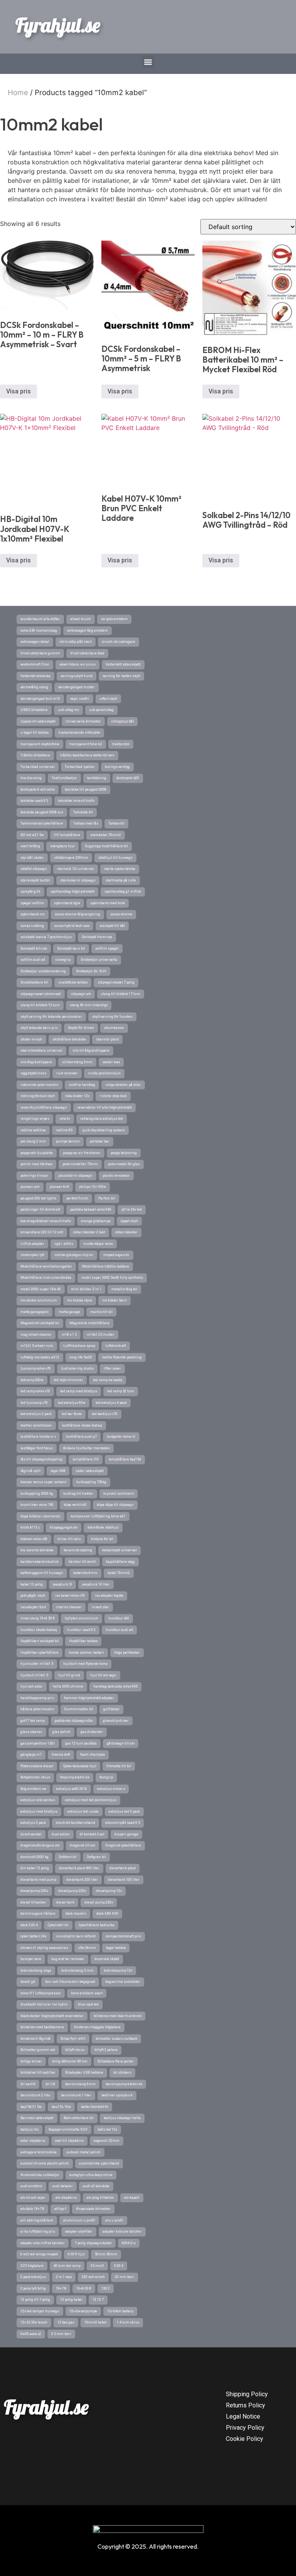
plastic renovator (116, 1176)
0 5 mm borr (61, 2334)
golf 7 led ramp (33, 1721)
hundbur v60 (119, 1618)
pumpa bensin (68, 1141)
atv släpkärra (66, 2198)
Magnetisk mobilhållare (89, 1323)
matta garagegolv (34, 1312)
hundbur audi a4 (119, 1630)
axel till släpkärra (69, 2141)
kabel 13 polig (32, 1584)
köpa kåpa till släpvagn (115, 1505)
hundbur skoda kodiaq (39, 1630)
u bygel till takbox (34, 733)
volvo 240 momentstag (39, 631)
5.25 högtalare (32, 2266)
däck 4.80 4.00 (107, 1914)
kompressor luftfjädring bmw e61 (98, 1516)
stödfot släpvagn (34, 869)
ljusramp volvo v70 (36, 1368)
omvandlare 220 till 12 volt (42, 1232)
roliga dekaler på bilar (123, 1085)
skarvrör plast (107, 1039)
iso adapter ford (33, 1607)
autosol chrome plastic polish (45, 2163)
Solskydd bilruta (34, 948)
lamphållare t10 (86, 1459)
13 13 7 (98, 2300)
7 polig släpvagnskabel (93, 2243)
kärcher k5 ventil (82, 1562)
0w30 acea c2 (31, 2334)
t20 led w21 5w (32, 835)
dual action (61, 1834)
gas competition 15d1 (38, 1743)
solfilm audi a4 (33, 960)
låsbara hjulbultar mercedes (86, 1448)
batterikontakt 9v (95, 2107)
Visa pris (18, 391)
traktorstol (121, 744)
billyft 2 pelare (106, 2050)
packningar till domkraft (40, 1209)
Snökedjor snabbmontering (43, 971)
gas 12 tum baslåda (81, 1743)
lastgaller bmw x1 (121, 1437)
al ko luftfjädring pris (38, 2231)
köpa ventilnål (75, 1505)
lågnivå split (30, 1471)
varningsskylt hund (77, 676)
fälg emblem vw (33, 1789)
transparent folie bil (86, 744)
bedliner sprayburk (117, 2095)
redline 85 (64, 1130)
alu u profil (114, 2220)
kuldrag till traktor (78, 1494)
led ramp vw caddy (108, 1380)
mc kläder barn (114, 1300)
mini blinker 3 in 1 (86, 1289)
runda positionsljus (104, 1073)
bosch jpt (28, 1982)
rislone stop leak (113, 1096)
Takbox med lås (86, 823)
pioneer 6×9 (59, 1187)
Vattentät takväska (35, 676)
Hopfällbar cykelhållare (40, 1653)
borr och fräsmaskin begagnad (70, 1982)
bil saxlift (28, 2084)
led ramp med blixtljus (79, 1391)
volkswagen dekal (35, 642)
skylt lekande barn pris (39, 1028)
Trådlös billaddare (35, 755)
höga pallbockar (127, 1653)
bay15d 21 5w (31, 2107)
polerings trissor (34, 1176)
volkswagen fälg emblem (87, 631)
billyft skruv (75, 2050)
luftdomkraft (116, 1346)
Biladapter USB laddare (84, 2073)
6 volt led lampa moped (39, 2254)
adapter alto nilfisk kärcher (43, 2243)
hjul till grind (69, 1675)
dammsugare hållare (38, 1914)
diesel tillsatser (33, 1902)
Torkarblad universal (38, 767)
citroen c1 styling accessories (44, 1948)
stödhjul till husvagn (115, 858)
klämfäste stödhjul (103, 1527)
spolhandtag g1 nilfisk (123, 892)
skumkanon (114, 1028)
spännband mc (33, 914)
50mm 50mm (106, 2254)
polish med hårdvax (36, 1164)
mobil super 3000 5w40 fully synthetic (112, 1278)
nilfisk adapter (32, 1244)
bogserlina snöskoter (123, 1982)
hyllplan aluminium (82, 1618)
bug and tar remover (68, 1959)
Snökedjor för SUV (91, 971)
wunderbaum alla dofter (40, 619)
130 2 (106, 2288)
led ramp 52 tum (121, 1391)
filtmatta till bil (119, 1766)
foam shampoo (92, 1755)
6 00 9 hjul (76, 2254)
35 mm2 (97, 2266)
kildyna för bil (102, 1539)
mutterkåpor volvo (98, 1244)
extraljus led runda (83, 1812)
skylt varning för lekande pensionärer (51, 1017)
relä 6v (65, 1119)
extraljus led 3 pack (124, 1812)
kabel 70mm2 (119, 1573)
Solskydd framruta (97, 937)
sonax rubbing (32, 926)
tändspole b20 (128, 778)
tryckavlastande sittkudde (79, 733)
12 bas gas (66, 2322)
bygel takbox (116, 1948)
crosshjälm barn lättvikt (76, 1936)
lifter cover (112, 1368)
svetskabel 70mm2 (106, 835)
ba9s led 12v (107, 2129)
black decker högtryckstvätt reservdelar (52, 2016)
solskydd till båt (112, 926)
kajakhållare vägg (120, 1562)
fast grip (106, 1777)
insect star (100, 1607)
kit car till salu (69, 1539)
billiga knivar (31, 2061)
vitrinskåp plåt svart (76, 642)
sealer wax (111, 1062)
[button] (148, 62)
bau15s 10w (61, 2107)
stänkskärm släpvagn (78, 880)
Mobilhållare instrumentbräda (46, 1278)
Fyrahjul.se (58, 25)
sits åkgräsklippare (36, 1062)
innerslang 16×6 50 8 (38, 1618)
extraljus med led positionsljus (91, 1800)
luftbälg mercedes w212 (40, 1357)
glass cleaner (31, 1732)
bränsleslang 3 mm (77, 1970)
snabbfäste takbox (73, 982)
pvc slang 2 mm (33, 1141)
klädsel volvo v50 (34, 1539)
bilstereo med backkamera (42, 2027)
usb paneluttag (101, 710)
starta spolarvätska (120, 869)
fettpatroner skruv (35, 1777)
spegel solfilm (32, 903)
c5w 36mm (87, 1948)
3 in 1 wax (64, 2277)
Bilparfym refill (73, 2039)
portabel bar (100, 1141)
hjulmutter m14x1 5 (37, 1664)
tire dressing (31, 778)
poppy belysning (124, 1153)
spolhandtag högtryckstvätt (72, 892)
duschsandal (31, 1834)
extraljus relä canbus (38, 1800)
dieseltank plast (123, 1868)
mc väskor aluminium (39, 1300)
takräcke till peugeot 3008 (86, 790)
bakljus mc (29, 2129)
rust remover (67, 1073)
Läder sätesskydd (90, 1471)
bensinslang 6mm (80, 2084)
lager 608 (58, 1471)
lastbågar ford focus (37, 1448)
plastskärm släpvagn (75, 1176)
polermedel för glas (124, 1164)
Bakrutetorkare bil (79, 2118)
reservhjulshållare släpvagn (44, 1107)
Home (18, 93)
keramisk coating (78, 1550)
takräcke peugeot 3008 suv (42, 812)
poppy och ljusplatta (37, 1153)
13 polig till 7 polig (35, 2300)
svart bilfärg (30, 846)
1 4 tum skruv (128, 2322)
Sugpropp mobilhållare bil (106, 846)
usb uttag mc (68, 710)
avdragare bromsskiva (39, 2152)
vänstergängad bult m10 (40, 699)
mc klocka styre (80, 1300)
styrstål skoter (32, 858)
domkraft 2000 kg (34, 1857)
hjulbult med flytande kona (85, 1664)
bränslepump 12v (118, 1970)
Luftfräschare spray (79, 1346)
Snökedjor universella (99, 960)
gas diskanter (92, 1732)
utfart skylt (108, 699)
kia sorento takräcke (37, 1550)
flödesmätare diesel (37, 1766)
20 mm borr (124, 2277)
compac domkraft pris (123, 1936)
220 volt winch (93, 2277)
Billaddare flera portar (116, 2061)
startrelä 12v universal (76, 869)
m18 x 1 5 (69, 1335)
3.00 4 (119, 2266)
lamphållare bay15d (125, 1459)
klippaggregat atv (64, 1527)
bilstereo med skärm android (118, 2016)
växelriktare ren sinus (77, 664)
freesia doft (61, 1755)
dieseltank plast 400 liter (79, 1868)
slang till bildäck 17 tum (121, 994)
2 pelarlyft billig (33, 2288)
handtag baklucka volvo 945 (115, 1686)
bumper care (31, 1959)
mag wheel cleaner (36, 1335)
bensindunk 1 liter (76, 2095)
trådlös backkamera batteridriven (87, 755)
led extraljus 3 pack (36, 1414)
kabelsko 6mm (85, 1573)
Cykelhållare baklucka (97, 1925)
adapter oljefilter (79, 2231)
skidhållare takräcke (69, 1039)
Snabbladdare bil (34, 982)
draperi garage (126, 1834)
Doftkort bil (68, 1857)
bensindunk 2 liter (36, 2095)
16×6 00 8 (84, 2288)
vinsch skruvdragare (119, 642)
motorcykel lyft (32, 1255)
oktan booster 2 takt (89, 1232)
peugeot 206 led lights (38, 1198)
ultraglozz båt (122, 721)
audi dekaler (63, 2186)
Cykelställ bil (58, 1925)
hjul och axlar (32, 1686)
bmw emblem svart (87, 1993)
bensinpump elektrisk (124, 2084)
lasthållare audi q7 (81, 1437)
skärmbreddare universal (41, 1050)
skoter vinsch (31, 1039)
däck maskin (76, 1914)
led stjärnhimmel (68, 1380)
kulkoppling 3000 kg (37, 1494)
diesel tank (65, 1902)
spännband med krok (108, 903)
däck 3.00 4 (29, 1925)
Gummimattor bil (79, 1709)
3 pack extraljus (33, 2277)
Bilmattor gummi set (38, 2050)
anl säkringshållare (37, 2220)
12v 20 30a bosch (34, 2322)
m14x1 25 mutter (101, 1335)
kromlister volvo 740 (37, 1505)
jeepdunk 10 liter (96, 1584)
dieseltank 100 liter (124, 1880)
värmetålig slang (34, 687)
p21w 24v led (132, 1209)
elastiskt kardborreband (76, 1823)
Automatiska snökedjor (40, 2175)
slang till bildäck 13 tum (40, 1005)
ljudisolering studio (77, 1368)
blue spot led (88, 2004)
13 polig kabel (71, 2300)
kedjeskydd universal (119, 1550)
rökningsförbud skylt (38, 1096)
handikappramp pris (37, 1698)
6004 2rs (129, 2243)
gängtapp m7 (31, 1755)
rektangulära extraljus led (102, 1119)
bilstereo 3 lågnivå (35, 2039)
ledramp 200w (32, 1380)
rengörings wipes (35, 1119)
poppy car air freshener (82, 1153)
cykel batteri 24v (33, 1936)
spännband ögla (67, 903)
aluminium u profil (79, 2220)
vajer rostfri (80, 699)
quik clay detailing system (104, 1130)
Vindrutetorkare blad (87, 653)
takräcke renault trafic (76, 801)
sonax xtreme (121, 914)
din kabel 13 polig (35, 1868)
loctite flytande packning (122, 1357)
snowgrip (63, 960)
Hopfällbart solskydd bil (40, 1641)
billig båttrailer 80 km (70, 2061)
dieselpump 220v (72, 1891)
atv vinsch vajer (33, 2198)
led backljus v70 (105, 1414)
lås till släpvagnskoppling (41, 1459)
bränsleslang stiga (36, 1970)
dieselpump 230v (34, 1891)
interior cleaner (69, 1607)
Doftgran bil (96, 1857)
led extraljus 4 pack (111, 1403)
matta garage (69, 1312)
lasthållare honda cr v (38, 1437)
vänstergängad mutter (77, 687)
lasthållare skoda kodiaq (82, 1425)
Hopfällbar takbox (83, 1641)
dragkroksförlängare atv (40, 1845)
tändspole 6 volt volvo (38, 790)
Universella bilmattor (83, 721)
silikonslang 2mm (77, 1062)
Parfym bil (107, 1198)
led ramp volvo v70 (35, 1391)
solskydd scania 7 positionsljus (46, 937)
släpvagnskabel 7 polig (116, 982)
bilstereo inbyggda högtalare (97, 2027)
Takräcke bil (83, 812)
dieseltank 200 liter (82, 1880)
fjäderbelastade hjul (80, 1766)
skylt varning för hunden (112, 1017)
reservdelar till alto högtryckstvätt (104, 1107)
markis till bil (101, 1312)
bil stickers (122, 2073)
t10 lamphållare (67, 835)
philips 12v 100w (92, 1187)
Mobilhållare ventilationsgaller (46, 1266)
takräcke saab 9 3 (34, 801)
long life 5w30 (81, 1357)
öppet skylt (129, 1221)
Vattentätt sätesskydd (123, 664)
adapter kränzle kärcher (122, 2231)
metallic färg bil (124, 1289)
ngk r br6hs (64, 1244)
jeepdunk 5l (62, 1584)
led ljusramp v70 (34, 1403)
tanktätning (97, 778)
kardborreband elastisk (40, 1562)
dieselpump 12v (109, 1891)
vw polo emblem (114, 619)
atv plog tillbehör (100, 2198)
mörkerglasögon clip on (74, 1255)
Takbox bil (116, 823)
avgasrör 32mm (107, 2141)
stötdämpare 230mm (71, 858)
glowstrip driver (116, 1721)
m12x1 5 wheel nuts (37, 1346)
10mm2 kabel (96, 2322)
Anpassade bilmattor (93, 2209)
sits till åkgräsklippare (91, 1050)
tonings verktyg (117, 767)
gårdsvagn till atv (121, 1743)
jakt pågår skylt (33, 1596)
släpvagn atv (81, 994)
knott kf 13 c (30, 1527)
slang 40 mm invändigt (89, 1005)
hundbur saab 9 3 (81, 1630)
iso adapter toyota (109, 1596)
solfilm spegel (107, 948)
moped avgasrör (116, 1255)
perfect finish (77, 1198)
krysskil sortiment (119, 1494)
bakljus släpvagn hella (122, 2118)
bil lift (50, 2084)
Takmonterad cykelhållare (42, 823)
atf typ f (60, 2209)
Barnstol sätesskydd (37, 2118)
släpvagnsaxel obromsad (41, 994)
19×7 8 (61, 2288)
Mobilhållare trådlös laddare (106, 1266)
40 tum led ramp (67, 2266)
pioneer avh (30, 1187)
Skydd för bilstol (81, 1028)
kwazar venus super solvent (43, 1482)
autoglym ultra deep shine (91, 2175)
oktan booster (126, 1232)
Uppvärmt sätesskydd (38, 721)
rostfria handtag (82, 1085)
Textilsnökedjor (64, 778)
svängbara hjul (62, 846)
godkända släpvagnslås (74, 1721)
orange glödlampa (96, 1221)
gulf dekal (111, 1709)
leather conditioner (36, 1425)
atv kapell (132, 2198)
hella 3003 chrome (68, 1686)
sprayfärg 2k (30, 892)
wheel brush (81, 619)
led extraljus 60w (72, 1403)
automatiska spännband (99, 2163)
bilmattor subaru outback (116, 2039)
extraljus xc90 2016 (72, 1789)
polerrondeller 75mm (80, 1164)
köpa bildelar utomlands (40, 1516)
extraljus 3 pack (33, 1823)
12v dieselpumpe (83, 2311)
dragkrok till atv (82, 1845)
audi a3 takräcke (96, 2186)
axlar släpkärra (33, 2141)
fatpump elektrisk (75, 1777)
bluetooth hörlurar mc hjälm (44, 2004)
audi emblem (31, 2186)
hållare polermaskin (37, 1709)
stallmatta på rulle (121, 880)
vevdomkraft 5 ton (35, 664)
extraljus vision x (111, 1789)
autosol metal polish (84, 2152)
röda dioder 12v (77, 1096)
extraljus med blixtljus (39, 1812)
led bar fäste (72, 1414)
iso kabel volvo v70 (70, 1596)
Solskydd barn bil (71, 948)
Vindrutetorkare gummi (40, 653)
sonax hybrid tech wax (72, 926)
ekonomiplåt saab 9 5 (123, 1823)
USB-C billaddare (34, 710)
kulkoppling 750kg (91, 1482)
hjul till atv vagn (103, 1675)
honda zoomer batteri (86, 1653)
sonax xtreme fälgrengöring (77, 914)
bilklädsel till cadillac (38, 2073)
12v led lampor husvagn (40, 2311)
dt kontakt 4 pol (92, 1834)
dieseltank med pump (38, 1880)
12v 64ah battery (120, 2311)
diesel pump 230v (99, 1902)
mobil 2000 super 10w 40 (41, 1289)
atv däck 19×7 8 (32, 2209)
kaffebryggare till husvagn (42, 1573)
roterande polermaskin (40, 1085)
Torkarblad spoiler (80, 767)
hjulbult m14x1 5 (34, 1675)
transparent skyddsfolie (40, 744)
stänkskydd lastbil (35, 880)
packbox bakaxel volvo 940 (91, 1209)
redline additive (33, 1130)
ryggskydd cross (33, 1073)
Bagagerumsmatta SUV (68, 2129)
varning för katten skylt (121, 676)
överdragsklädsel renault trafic (46, 1221)
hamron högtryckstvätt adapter (89, 1698)
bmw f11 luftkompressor (41, 1993)
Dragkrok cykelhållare (123, 1845)
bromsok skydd (107, 1959)
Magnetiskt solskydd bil (40, 1323)
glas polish (61, 1732)
